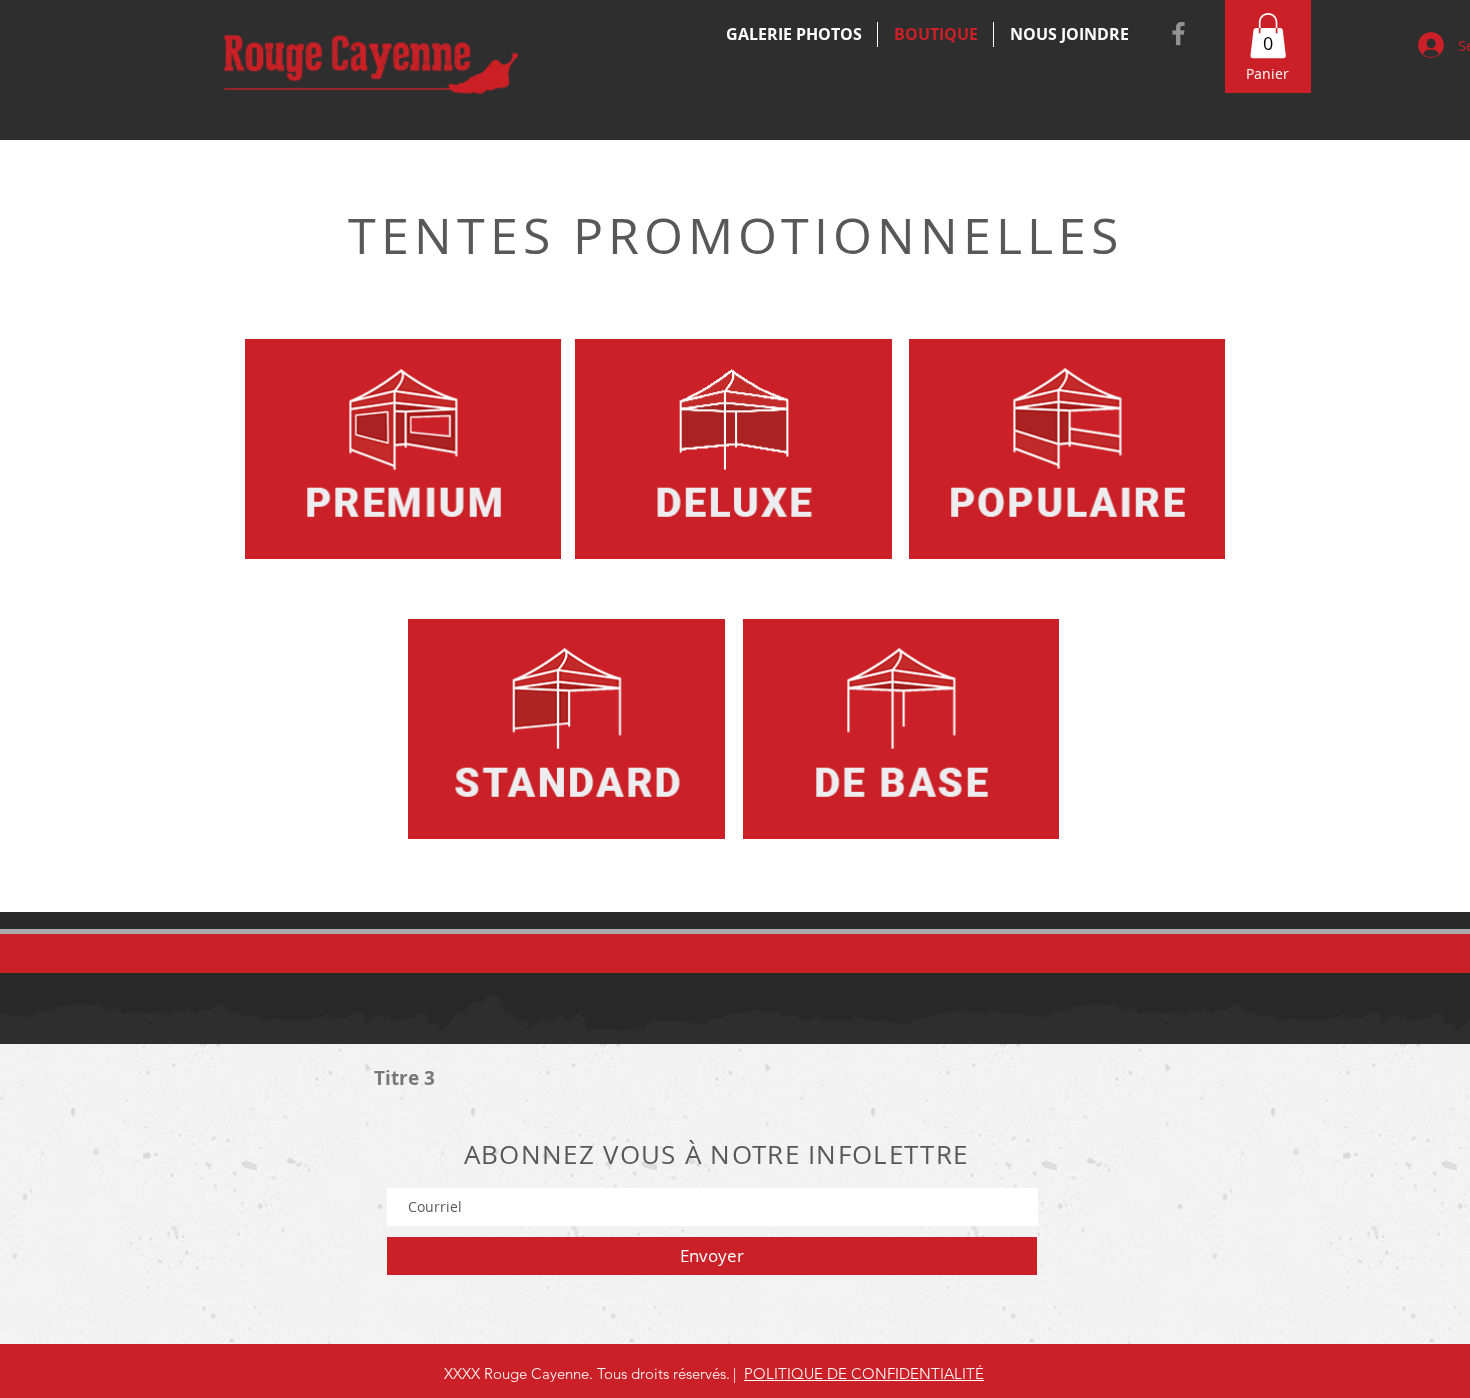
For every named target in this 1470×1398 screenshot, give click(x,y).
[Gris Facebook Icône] (1178, 33)
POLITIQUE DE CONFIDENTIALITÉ (864, 1373)
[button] (1268, 35)
